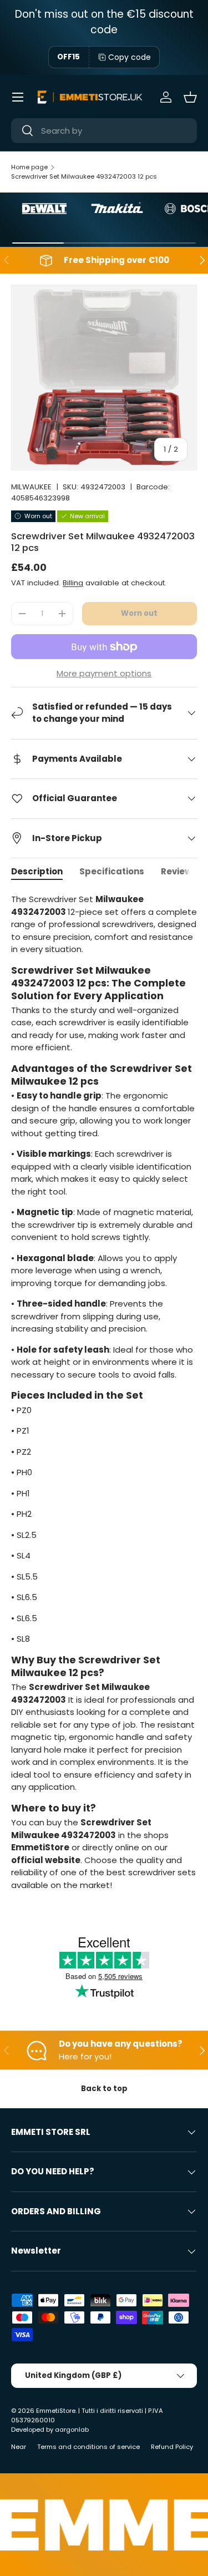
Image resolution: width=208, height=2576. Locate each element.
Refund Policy (172, 2447)
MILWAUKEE (31, 487)
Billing (73, 583)
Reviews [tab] (179, 871)
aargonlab (72, 2430)
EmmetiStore (56, 2411)
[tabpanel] (104, 1396)
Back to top (104, 2089)
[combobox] (104, 131)
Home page (29, 167)
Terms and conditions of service (88, 2447)
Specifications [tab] (112, 871)
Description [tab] (37, 871)
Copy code (130, 57)
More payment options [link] (104, 673)
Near (19, 2447)
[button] (190, 97)
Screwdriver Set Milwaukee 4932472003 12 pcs (84, 176)
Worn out (139, 613)
